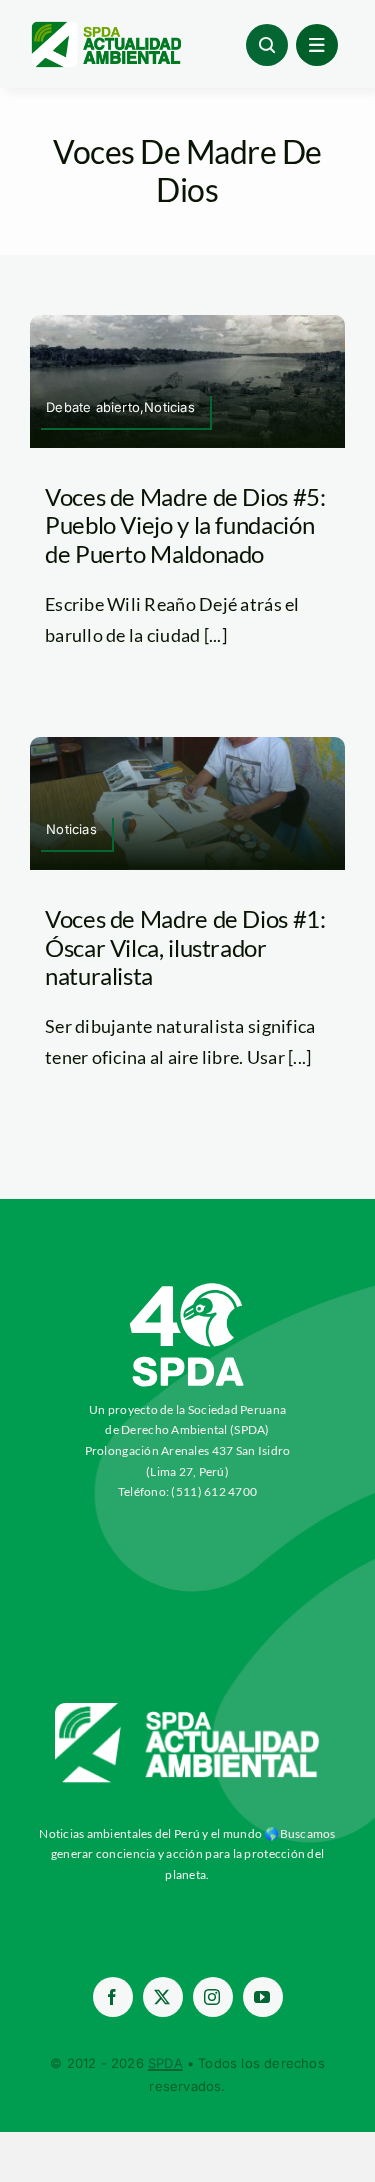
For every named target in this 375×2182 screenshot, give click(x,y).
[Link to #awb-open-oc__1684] (317, 45)
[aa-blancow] (188, 1710)
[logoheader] (105, 29)
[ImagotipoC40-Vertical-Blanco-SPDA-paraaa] (188, 1288)
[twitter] (163, 1997)
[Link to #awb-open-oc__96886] (267, 45)
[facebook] (113, 1997)
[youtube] (263, 1997)
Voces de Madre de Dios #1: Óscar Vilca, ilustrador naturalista (185, 947)
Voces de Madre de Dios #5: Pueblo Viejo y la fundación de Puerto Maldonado (185, 525)
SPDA (165, 2063)
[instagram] (213, 1997)
